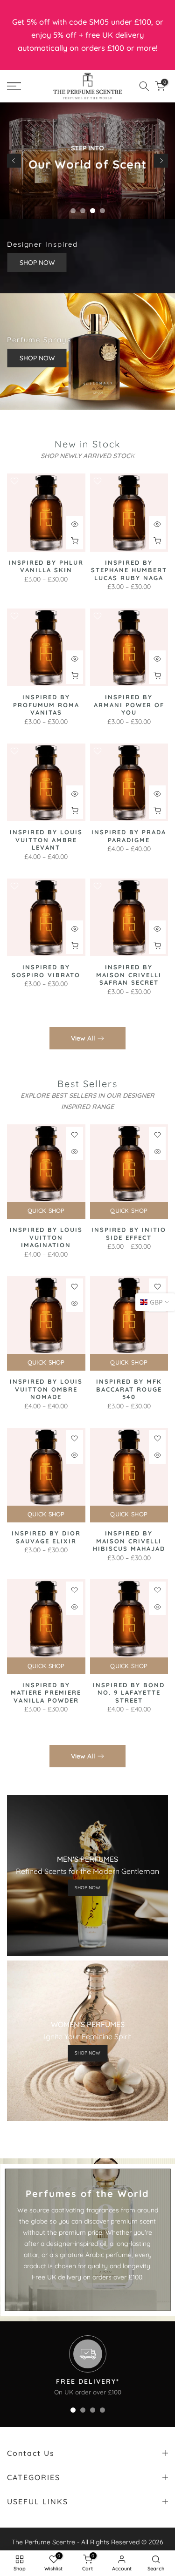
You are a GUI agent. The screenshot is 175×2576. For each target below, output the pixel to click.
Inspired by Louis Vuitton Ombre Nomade (46, 1389)
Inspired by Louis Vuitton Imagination (46, 1237)
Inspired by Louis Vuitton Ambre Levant (46, 840)
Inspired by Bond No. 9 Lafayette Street (129, 1693)
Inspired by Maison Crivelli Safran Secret (129, 975)
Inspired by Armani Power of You (129, 705)
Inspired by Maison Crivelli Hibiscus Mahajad (129, 1541)
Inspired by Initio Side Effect (129, 1234)
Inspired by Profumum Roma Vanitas (46, 705)
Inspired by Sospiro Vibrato (46, 971)
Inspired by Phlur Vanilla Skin (46, 566)
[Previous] (14, 161)
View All (83, 1038)
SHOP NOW (37, 263)
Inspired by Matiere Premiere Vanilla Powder (46, 1693)
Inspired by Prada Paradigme (129, 836)
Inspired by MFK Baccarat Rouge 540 (129, 1389)
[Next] (161, 161)
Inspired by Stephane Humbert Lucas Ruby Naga (129, 570)
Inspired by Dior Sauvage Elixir (46, 1537)
